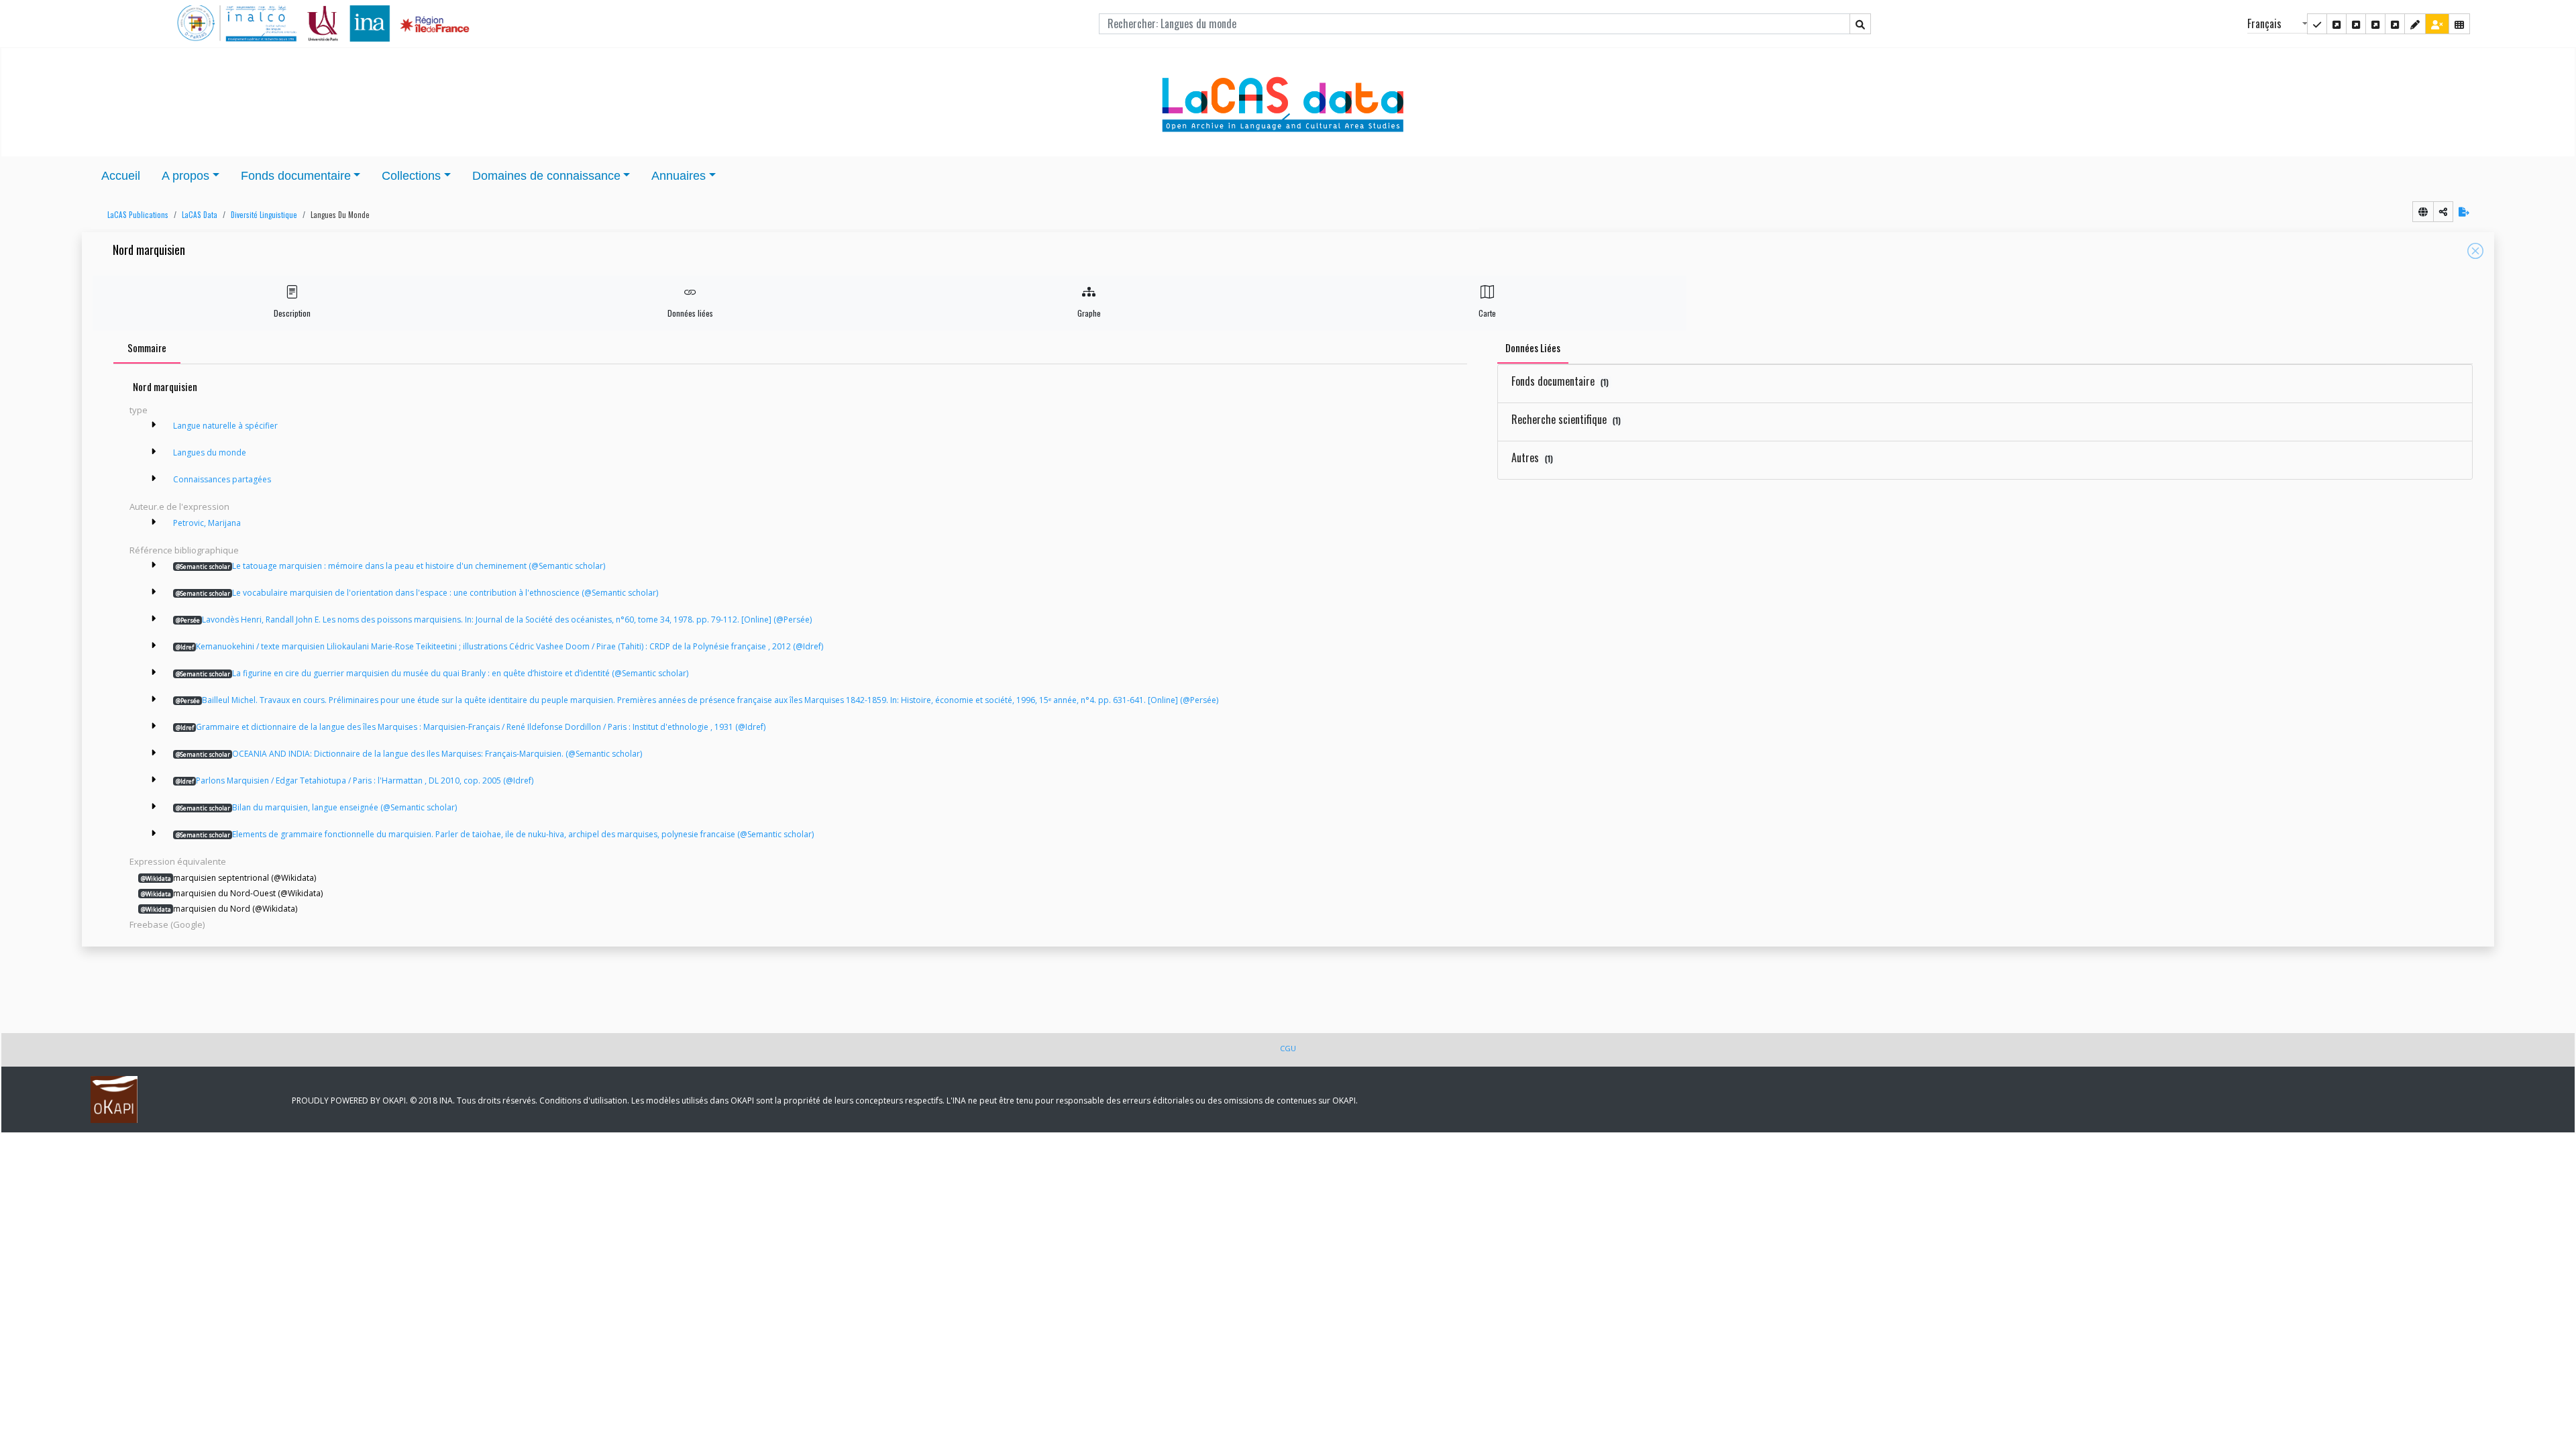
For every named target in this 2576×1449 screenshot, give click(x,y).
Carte (1487, 313)
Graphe (1089, 313)
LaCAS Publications (138, 215)
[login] (2437, 24)
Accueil (121, 176)
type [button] (139, 410)
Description (292, 313)
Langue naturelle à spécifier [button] (225, 426)
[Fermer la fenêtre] (2475, 251)
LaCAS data (200, 215)
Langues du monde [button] (340, 215)
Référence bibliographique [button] (184, 550)
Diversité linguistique (264, 215)
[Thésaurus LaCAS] (2337, 24)
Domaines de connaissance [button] (546, 176)
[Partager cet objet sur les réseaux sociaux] (2443, 212)
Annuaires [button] (679, 176)
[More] (154, 425)
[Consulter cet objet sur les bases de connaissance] (2423, 212)
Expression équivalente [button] (178, 861)
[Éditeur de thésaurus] (2356, 24)
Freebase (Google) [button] (167, 924)
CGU (1288, 1048)
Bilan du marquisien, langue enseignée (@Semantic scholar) (316, 807)
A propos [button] (185, 176)
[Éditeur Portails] (2317, 24)
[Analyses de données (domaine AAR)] (2375, 24)
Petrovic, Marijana (207, 523)
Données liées (690, 313)
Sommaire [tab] (147, 347)
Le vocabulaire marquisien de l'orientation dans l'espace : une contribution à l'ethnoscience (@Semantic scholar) (417, 593)
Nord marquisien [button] (149, 251)
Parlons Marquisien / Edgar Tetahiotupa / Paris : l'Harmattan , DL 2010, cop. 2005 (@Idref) (355, 781)
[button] (135, 215)
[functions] (2415, 24)
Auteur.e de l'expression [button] (179, 506)
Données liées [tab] (1533, 347)
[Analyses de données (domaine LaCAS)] (2395, 24)
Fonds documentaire (1560, 381)
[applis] (2459, 24)
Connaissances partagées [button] (222, 479)
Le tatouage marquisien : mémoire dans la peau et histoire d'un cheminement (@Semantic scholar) (390, 566)
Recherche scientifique (1566, 419)
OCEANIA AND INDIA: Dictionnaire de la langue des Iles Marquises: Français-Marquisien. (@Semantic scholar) (409, 754)
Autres (1532, 458)
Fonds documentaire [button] (296, 176)
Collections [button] (411, 176)
